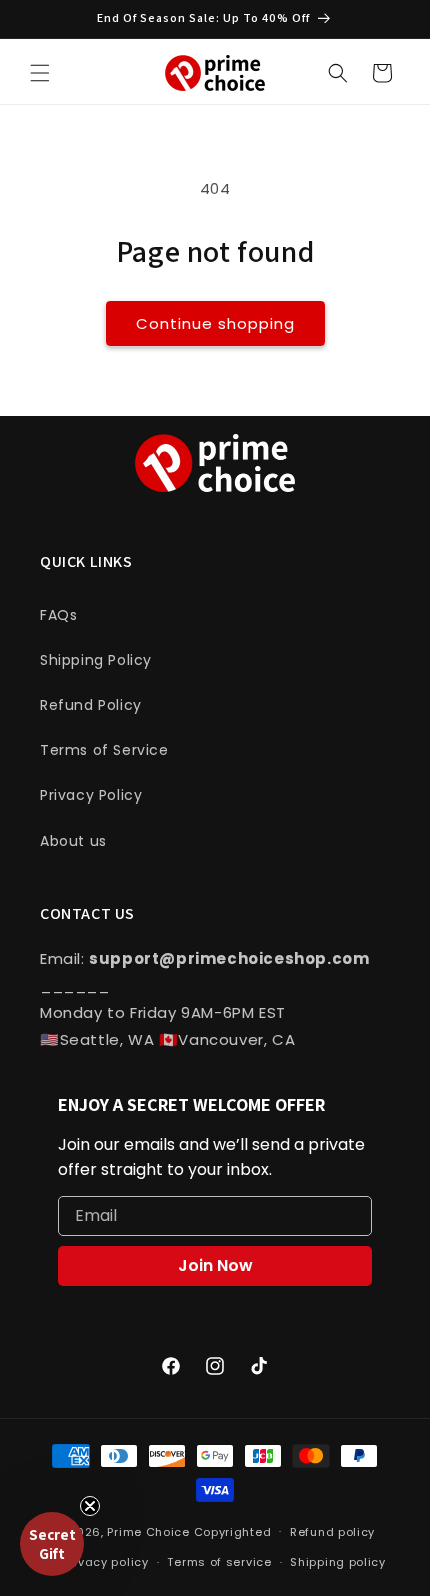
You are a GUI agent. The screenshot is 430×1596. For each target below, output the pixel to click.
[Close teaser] (90, 1506)
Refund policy (332, 1532)
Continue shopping (215, 323)
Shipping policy (338, 1562)
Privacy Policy (91, 795)
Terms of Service (104, 750)
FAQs (58, 615)
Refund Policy (91, 705)
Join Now (215, 1265)
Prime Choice (148, 1531)
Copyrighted (233, 1531)
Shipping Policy (96, 660)
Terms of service (219, 1562)
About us (73, 841)
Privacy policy (106, 1562)
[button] (40, 73)
